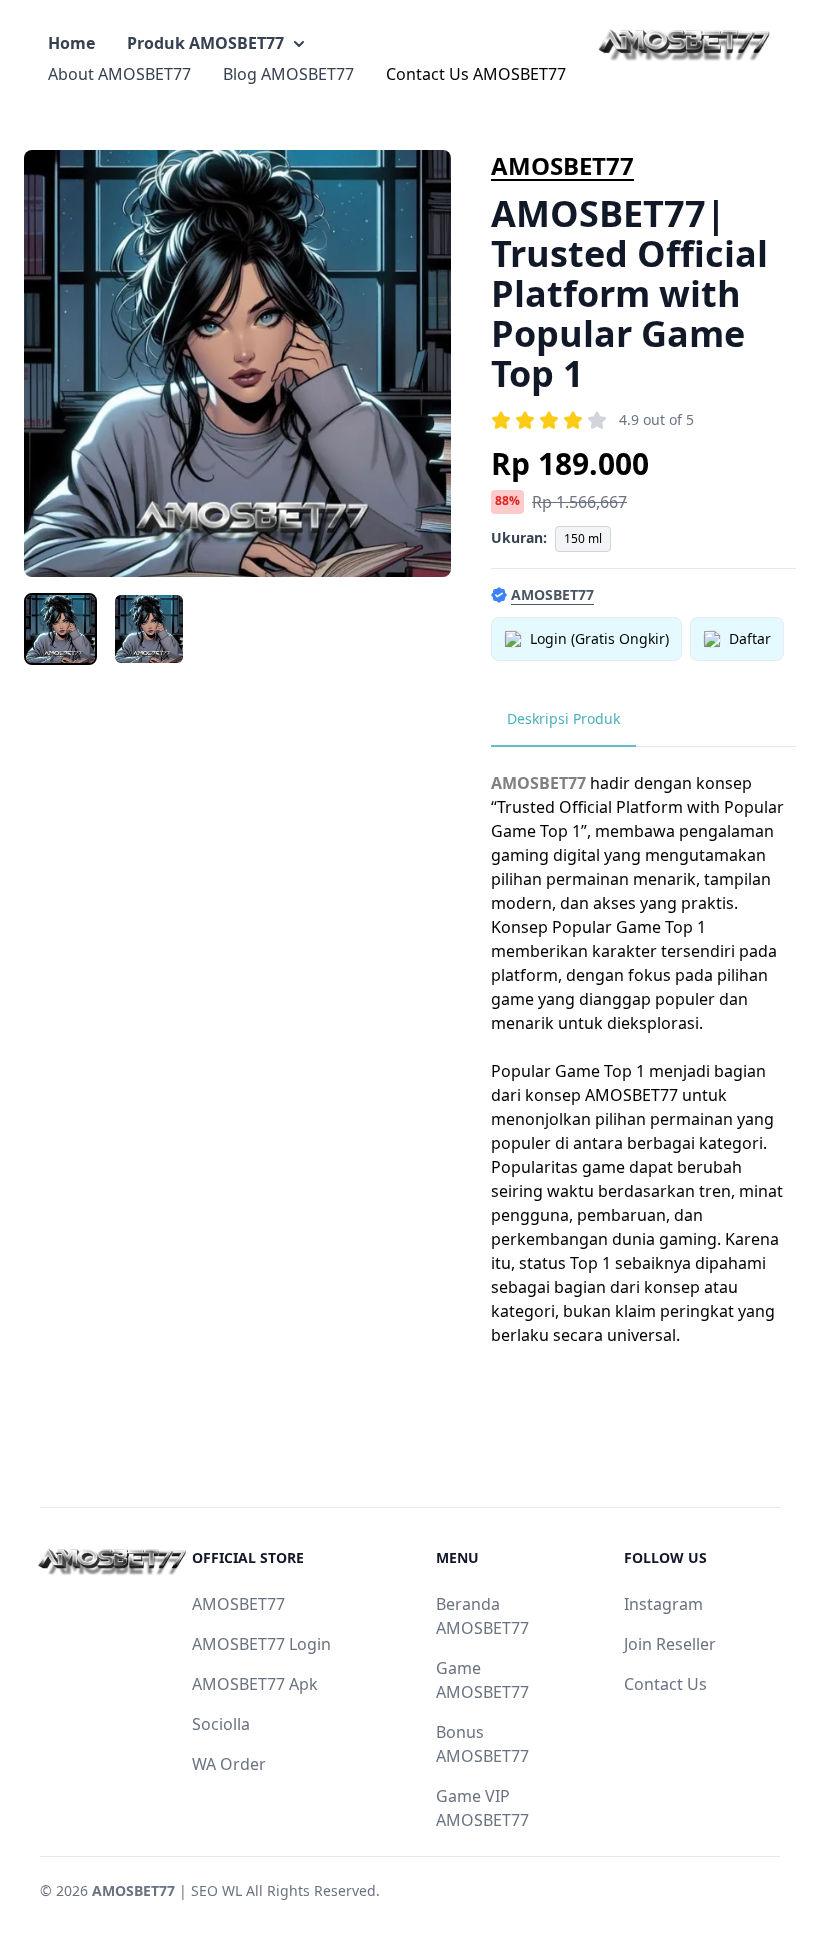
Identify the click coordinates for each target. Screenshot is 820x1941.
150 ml (583, 538)
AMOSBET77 (562, 165)
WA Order (229, 1764)
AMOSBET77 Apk (255, 1684)
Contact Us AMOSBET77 (476, 74)
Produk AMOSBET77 (205, 43)
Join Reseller (670, 1644)
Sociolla (221, 1724)
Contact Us (665, 1684)
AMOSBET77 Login (261, 1644)
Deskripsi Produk (563, 718)
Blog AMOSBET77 (288, 74)
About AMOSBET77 (119, 74)
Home (71, 43)
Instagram (663, 1604)
